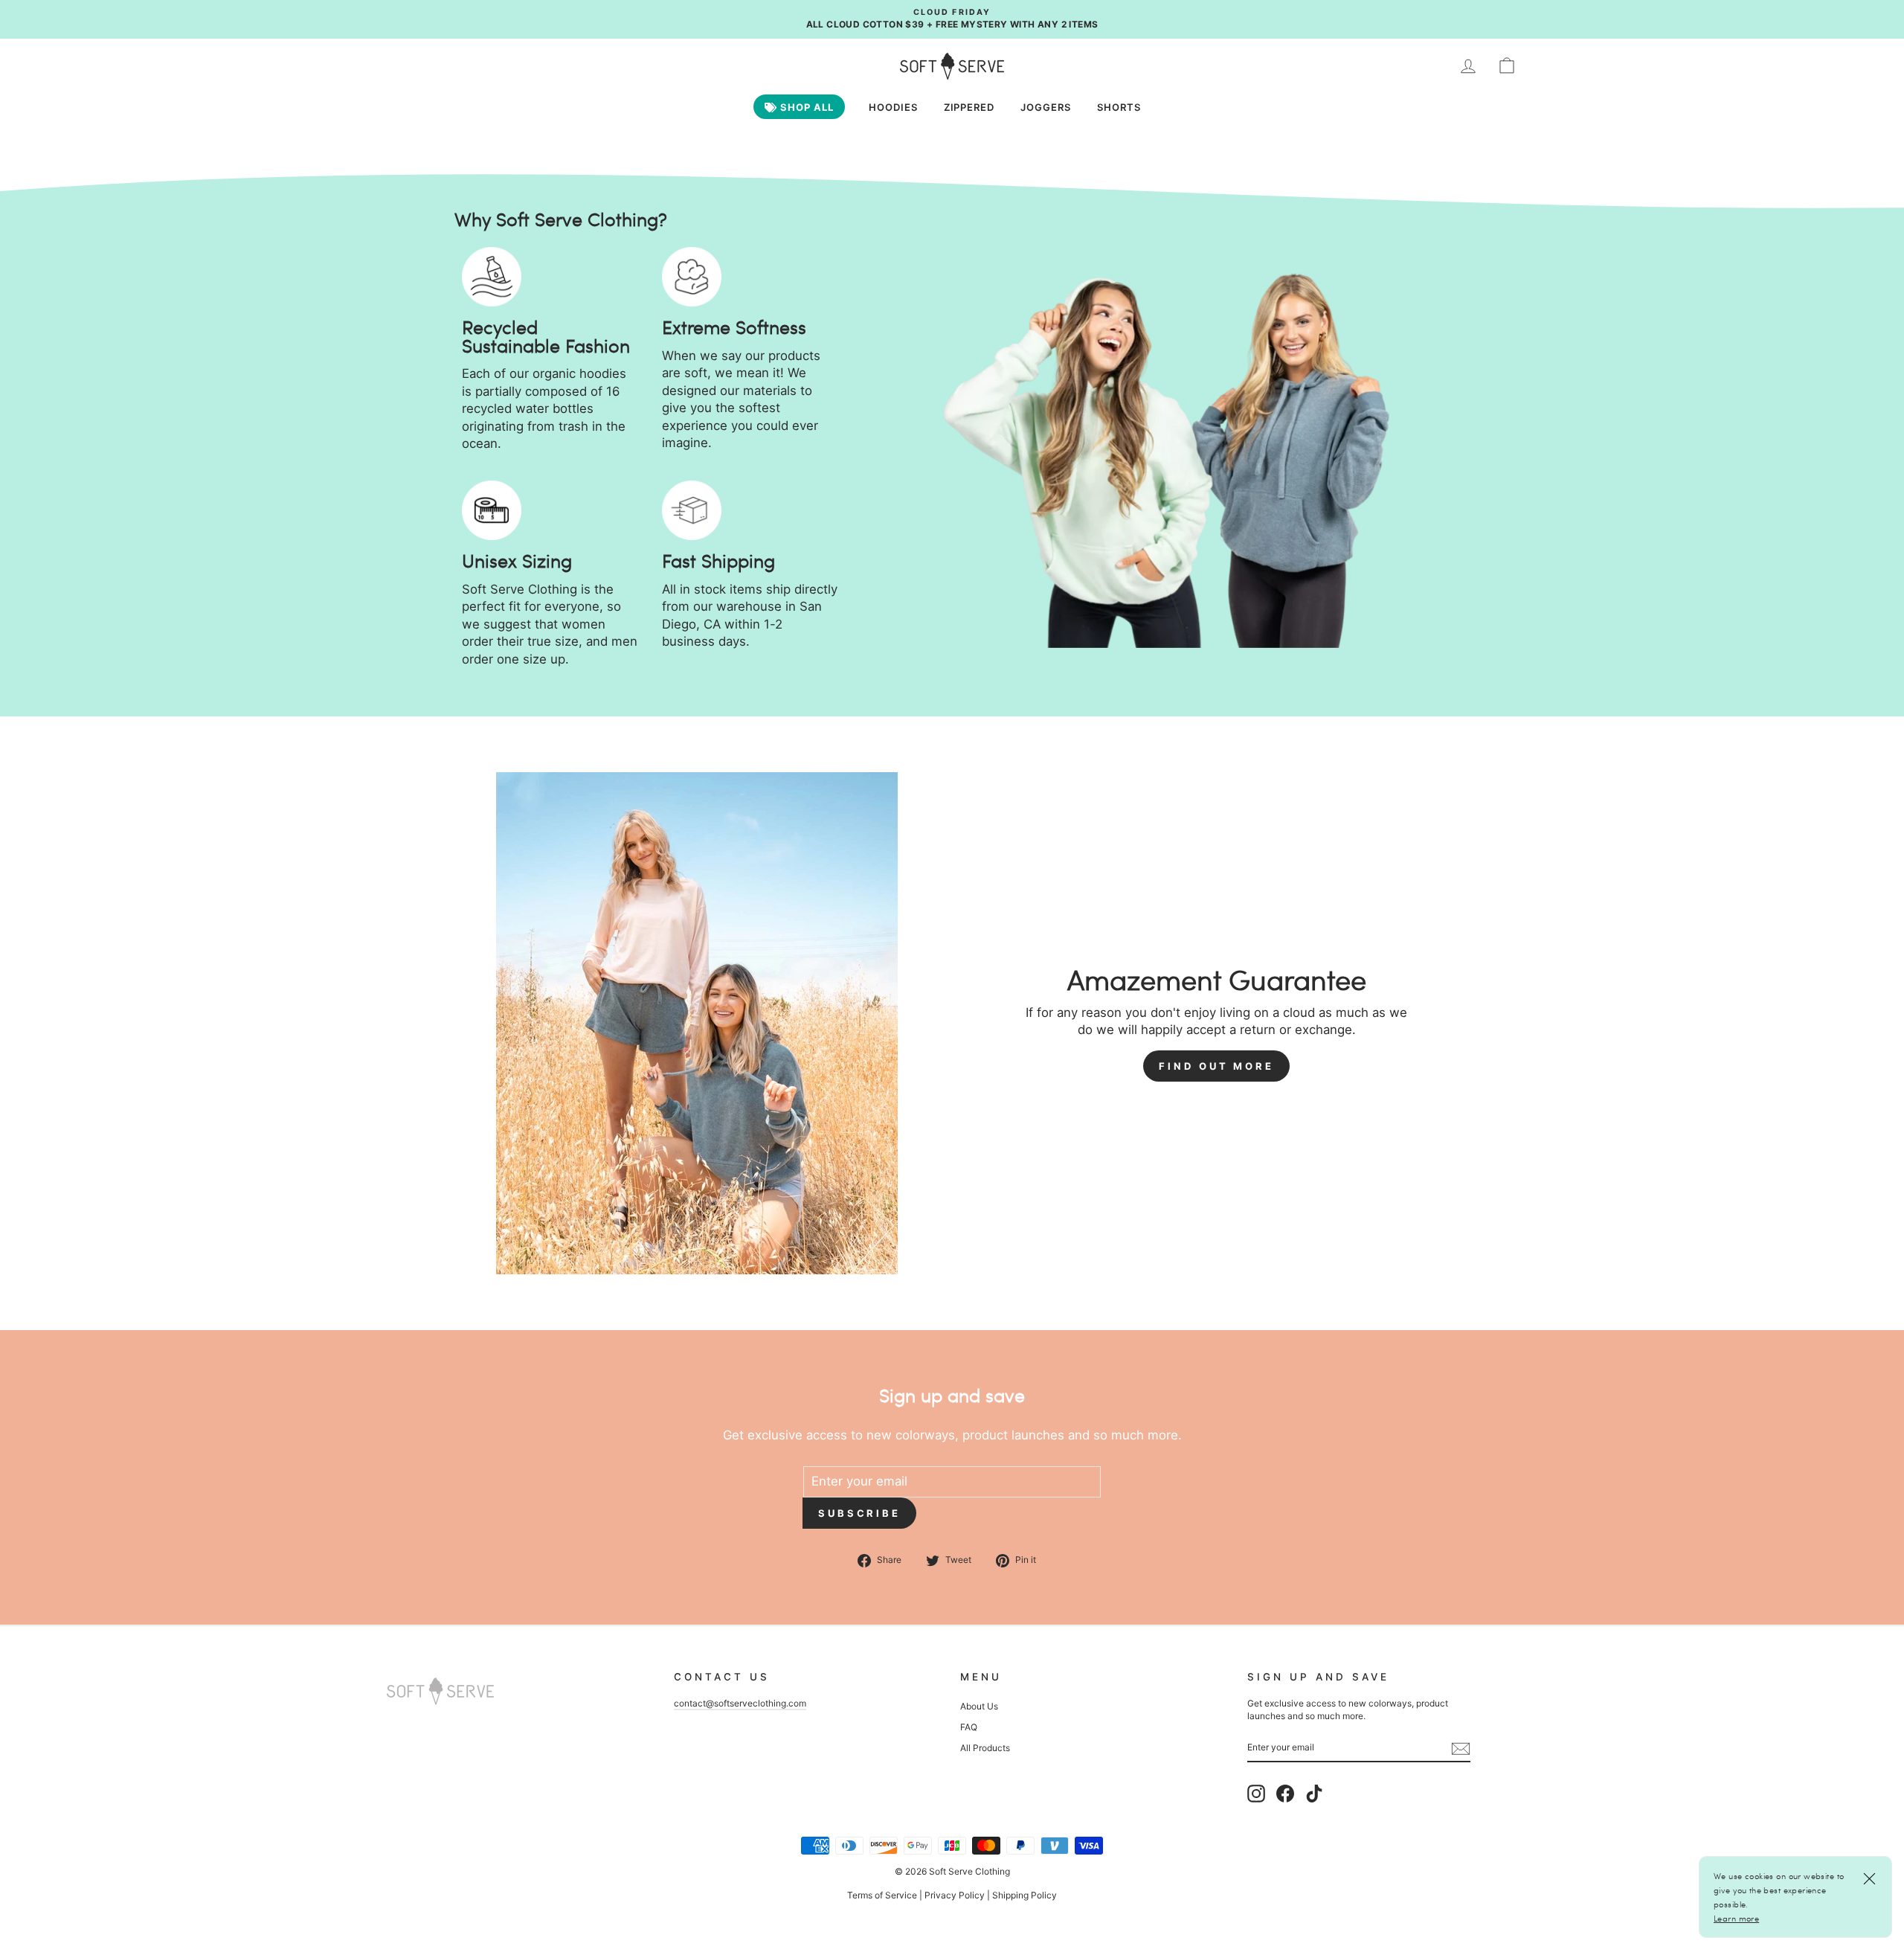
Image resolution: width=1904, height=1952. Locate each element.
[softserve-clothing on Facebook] (1285, 1794)
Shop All (805, 107)
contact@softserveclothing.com (740, 1703)
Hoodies (893, 107)
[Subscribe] (1461, 1748)
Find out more (1216, 1066)
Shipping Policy (1025, 1895)
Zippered (969, 107)
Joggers (1046, 107)
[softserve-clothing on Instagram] (1256, 1794)
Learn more (1736, 1918)
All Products (985, 1748)
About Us (979, 1706)
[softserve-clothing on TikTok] (1314, 1794)
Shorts (1119, 107)
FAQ (969, 1727)
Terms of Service (882, 1895)
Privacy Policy (955, 1895)
